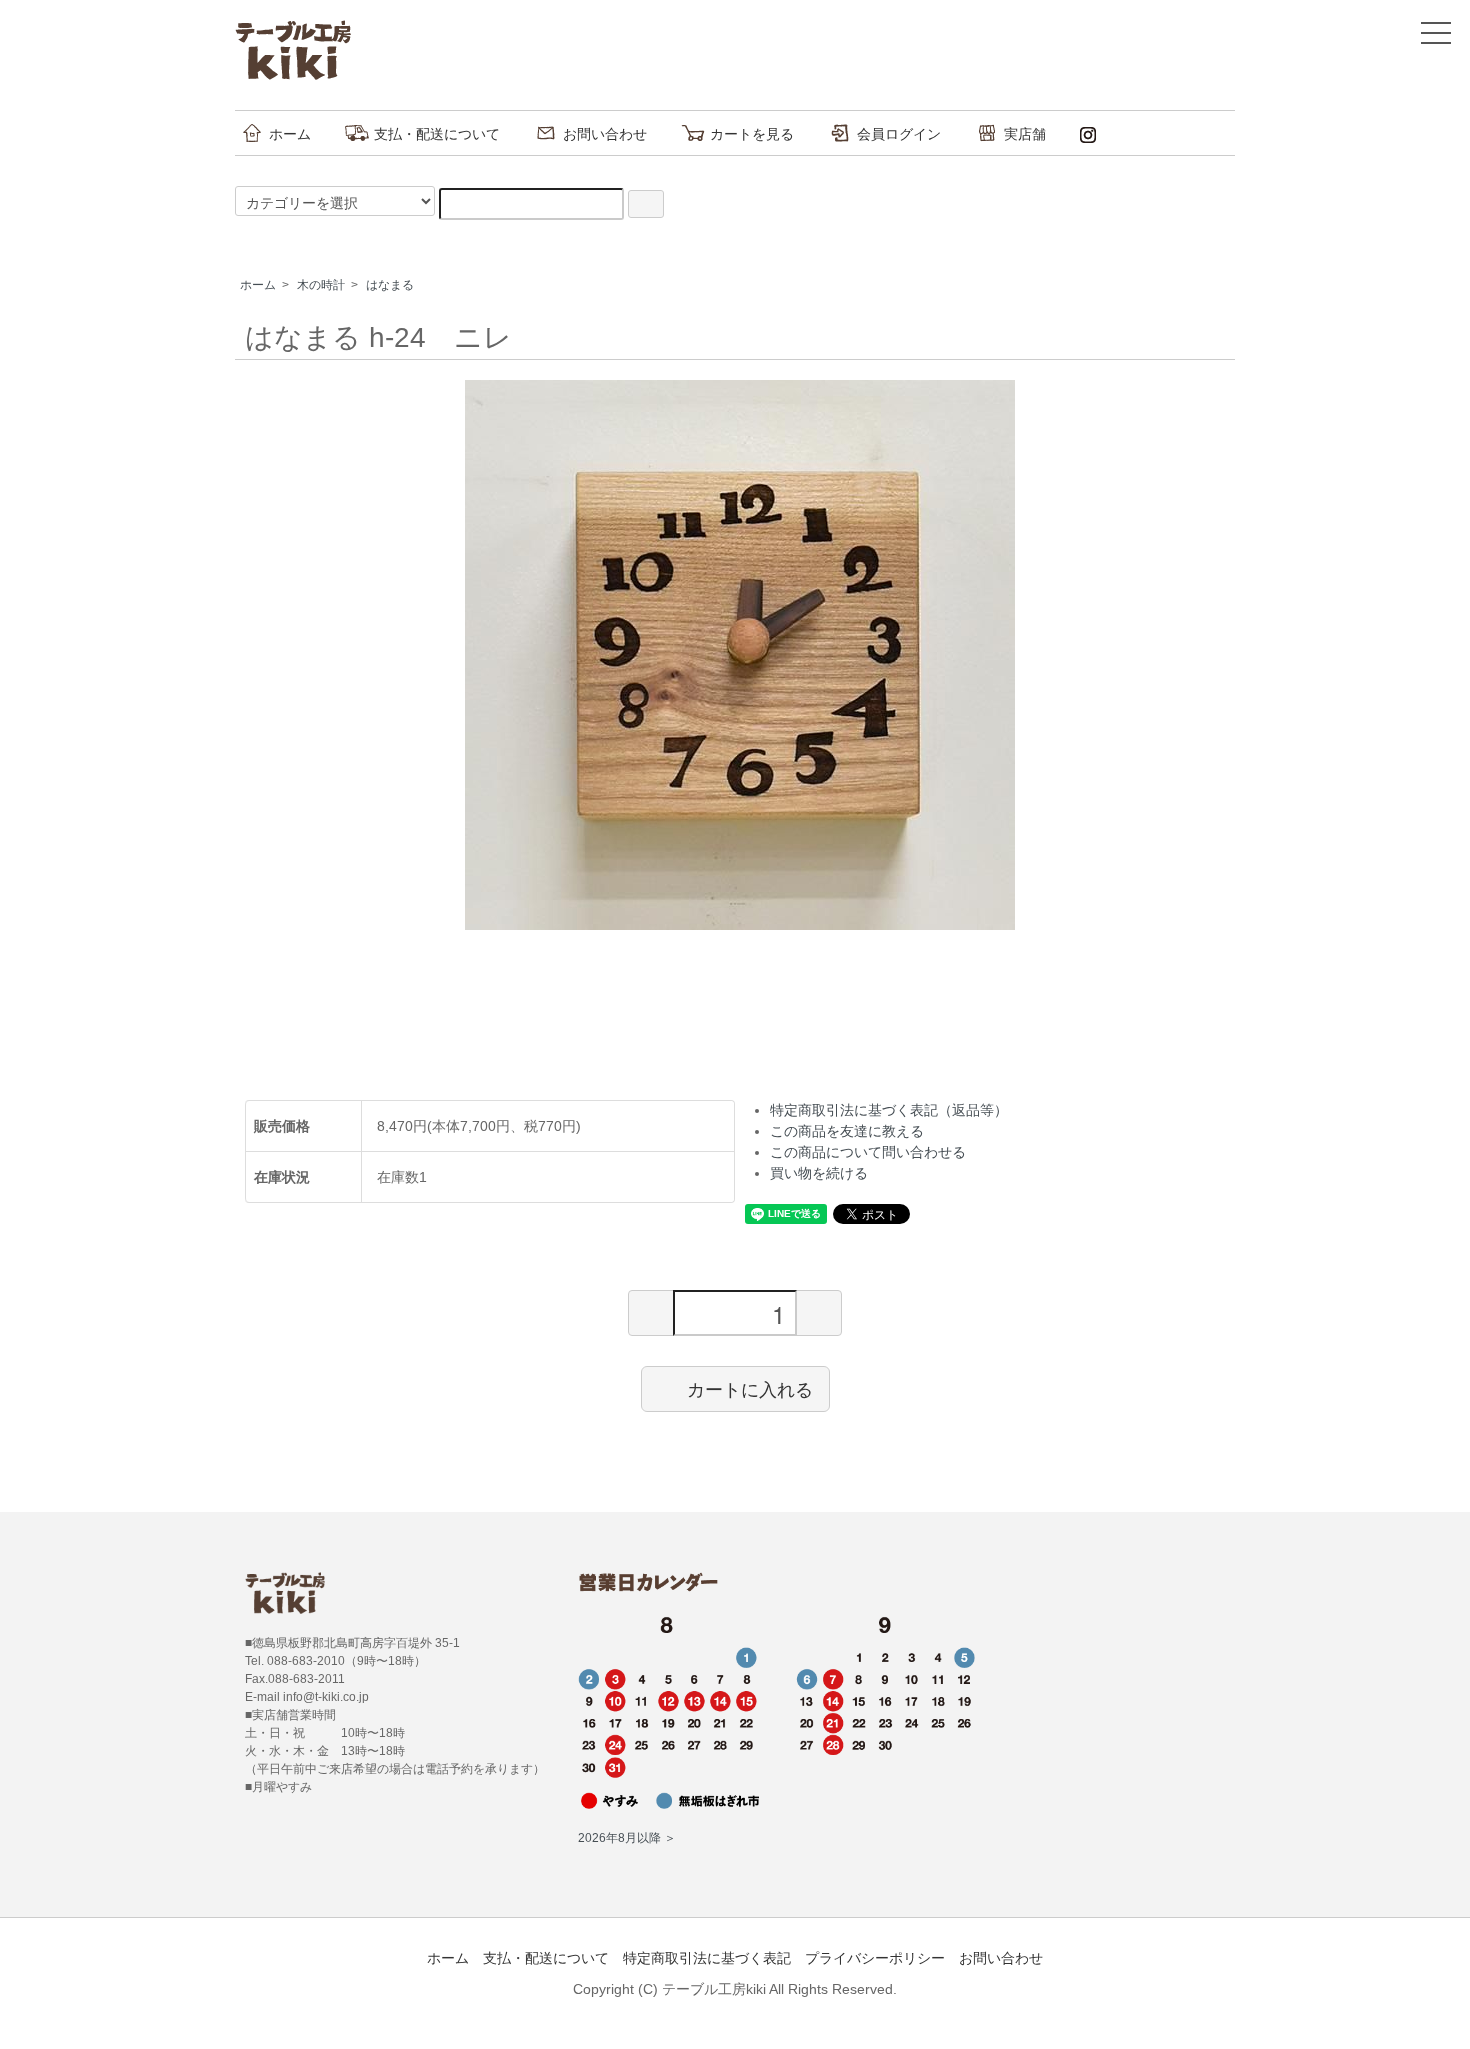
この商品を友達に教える (847, 1131)
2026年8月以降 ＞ (627, 1838)
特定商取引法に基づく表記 (707, 1958)
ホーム (290, 134)
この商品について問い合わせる (868, 1152)
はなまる (390, 285)
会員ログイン (899, 134)
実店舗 (1025, 134)
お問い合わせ (605, 134)
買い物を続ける (819, 1173)
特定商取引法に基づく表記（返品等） (889, 1110)
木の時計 (321, 285)
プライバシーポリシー (875, 1958)
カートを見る (752, 134)
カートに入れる (750, 1388)
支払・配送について (437, 134)
